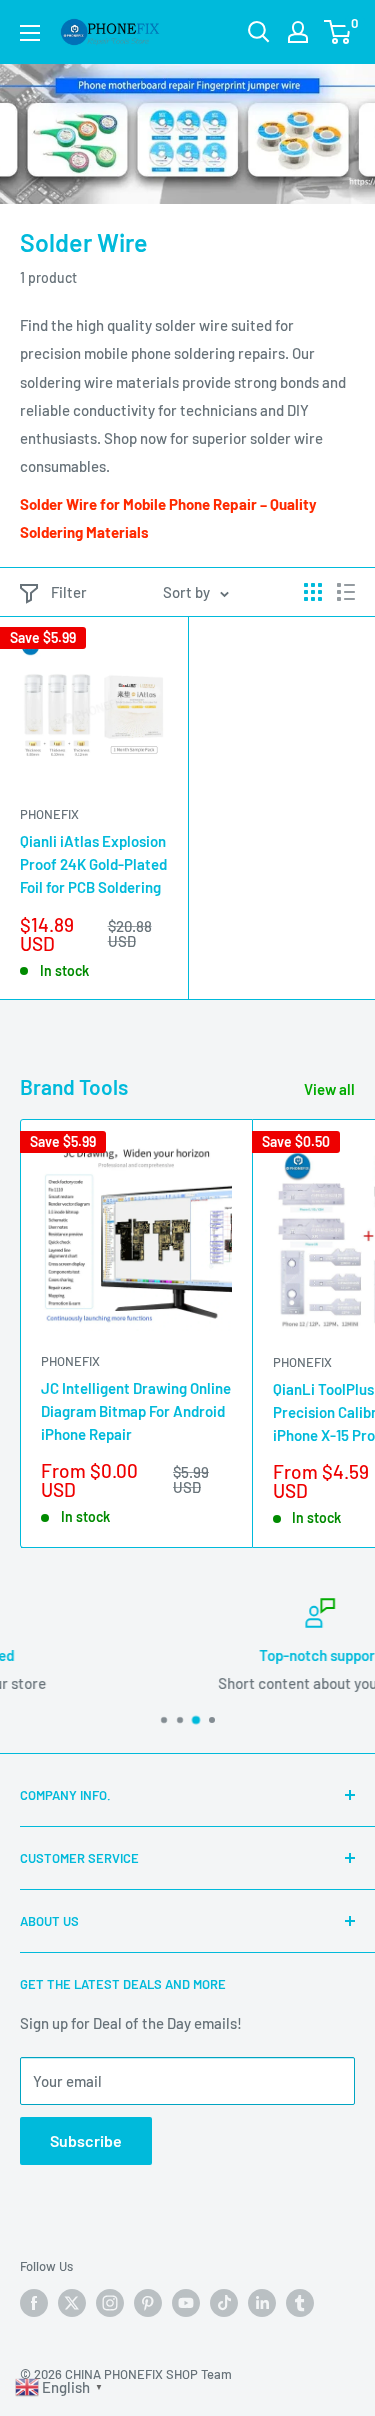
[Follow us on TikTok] (224, 2303)
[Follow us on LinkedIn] (262, 2303)
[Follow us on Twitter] (72, 2303)
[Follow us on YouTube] (186, 2303)
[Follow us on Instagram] (110, 2303)
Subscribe (86, 2140)
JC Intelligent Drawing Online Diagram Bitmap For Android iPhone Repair (136, 1411)
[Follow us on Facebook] (34, 2303)
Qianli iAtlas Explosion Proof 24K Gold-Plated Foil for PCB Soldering (93, 864)
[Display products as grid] (313, 592)
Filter (69, 592)
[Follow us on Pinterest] (148, 2303)
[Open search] (259, 32)
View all (329, 1089)
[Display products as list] (346, 592)
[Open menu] (30, 33)
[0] (338, 32)
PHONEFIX (49, 814)
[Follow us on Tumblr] (300, 2303)
